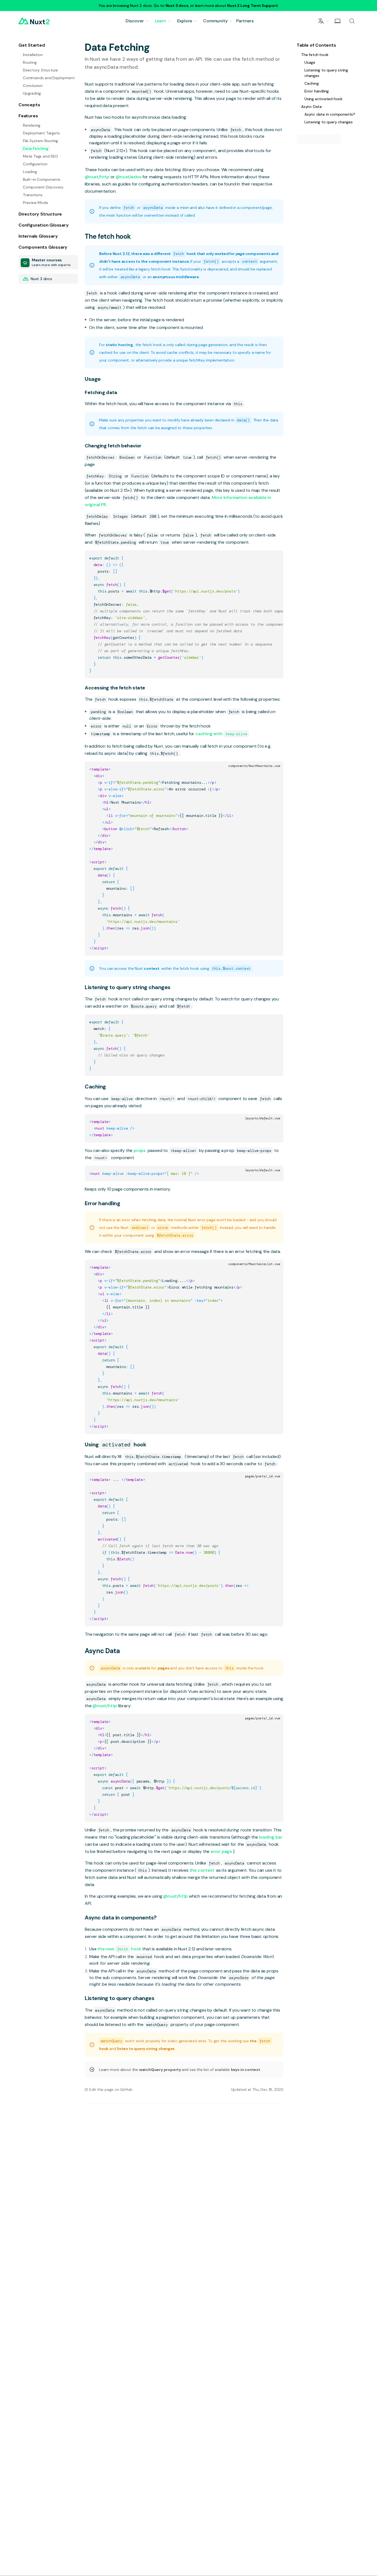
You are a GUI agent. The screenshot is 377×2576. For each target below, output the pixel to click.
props (140, 1150)
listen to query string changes (146, 2049)
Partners (245, 21)
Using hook (115, 1444)
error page (222, 1851)
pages (164, 1668)
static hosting (120, 345)
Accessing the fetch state (115, 688)
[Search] (352, 21)
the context (202, 1870)
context (152, 968)
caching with (221, 734)
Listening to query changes (120, 1998)
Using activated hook (323, 99)
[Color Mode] (338, 21)
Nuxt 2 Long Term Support (252, 6)
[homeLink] (34, 21)
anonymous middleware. (176, 277)
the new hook (120, 1949)
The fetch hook (108, 236)
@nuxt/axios (129, 177)
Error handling (102, 1203)
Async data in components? (121, 1918)
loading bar (271, 1837)
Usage (93, 379)
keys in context (246, 2070)
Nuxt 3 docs (177, 6)
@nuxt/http (98, 177)
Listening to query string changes (128, 987)
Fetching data (101, 392)
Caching (95, 1087)
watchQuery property (160, 2070)
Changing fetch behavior (113, 446)
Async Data (102, 1651)
